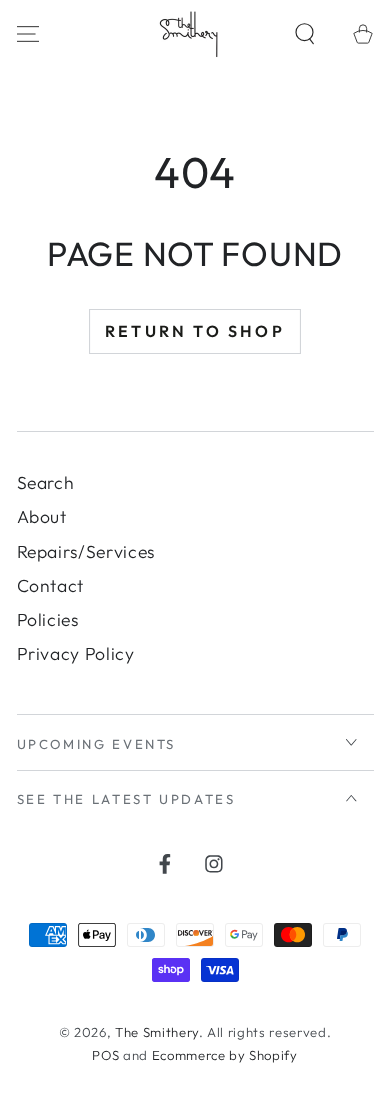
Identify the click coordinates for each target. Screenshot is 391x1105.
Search (46, 482)
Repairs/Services (86, 551)
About (42, 516)
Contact (51, 585)
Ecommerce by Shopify (225, 1055)
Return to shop (195, 331)
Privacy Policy (76, 653)
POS (105, 1055)
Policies (48, 619)
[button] (305, 33)
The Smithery (157, 1032)
